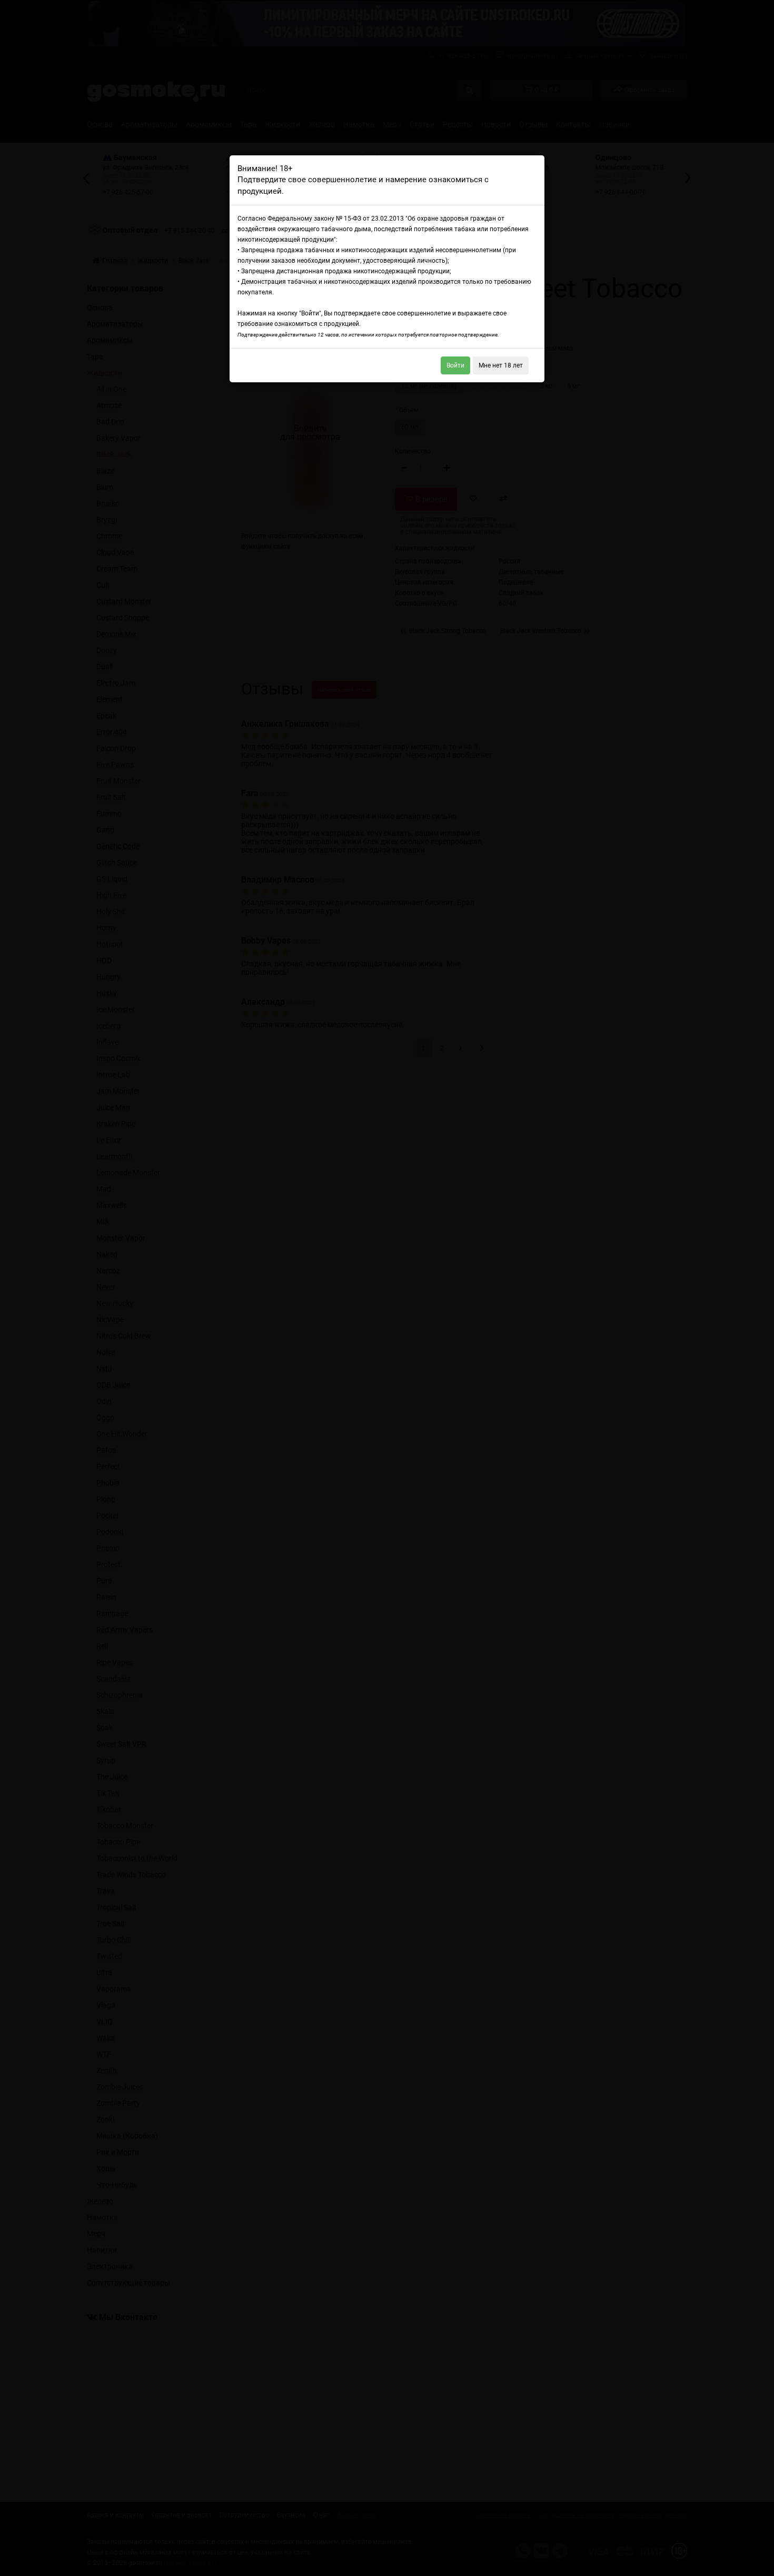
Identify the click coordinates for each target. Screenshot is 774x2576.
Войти (455, 365)
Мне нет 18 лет (501, 365)
